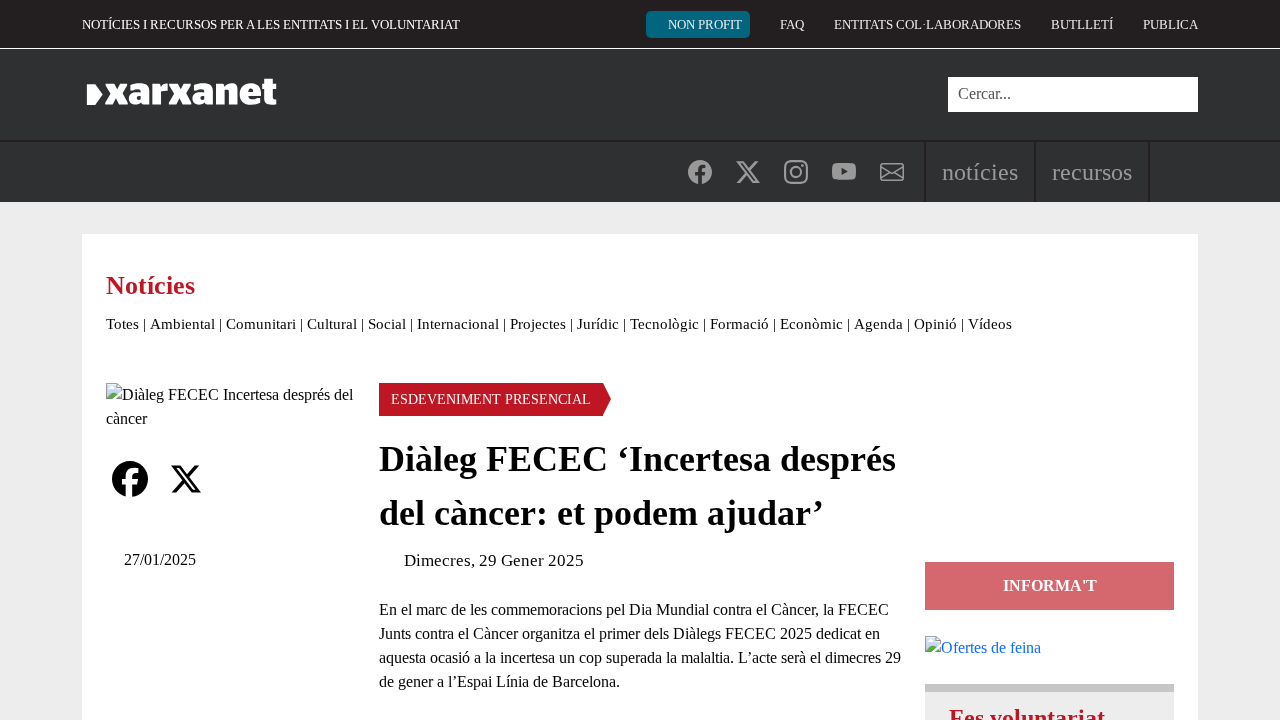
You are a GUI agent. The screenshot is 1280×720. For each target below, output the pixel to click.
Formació (739, 324)
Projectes (538, 324)
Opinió (935, 324)
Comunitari (261, 324)
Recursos (1092, 172)
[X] (186, 479)
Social (387, 324)
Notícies (980, 172)
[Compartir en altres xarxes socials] (242, 479)
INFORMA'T (1050, 585)
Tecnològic (664, 324)
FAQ (792, 24)
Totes (122, 324)
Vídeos (990, 324)
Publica (1170, 24)
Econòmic (811, 324)
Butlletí (1082, 24)
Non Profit (705, 24)
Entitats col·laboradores (927, 24)
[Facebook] (130, 479)
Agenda (878, 324)
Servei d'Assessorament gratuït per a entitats (1046, 472)
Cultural (332, 324)
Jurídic (598, 324)
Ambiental (182, 324)
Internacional (458, 324)
